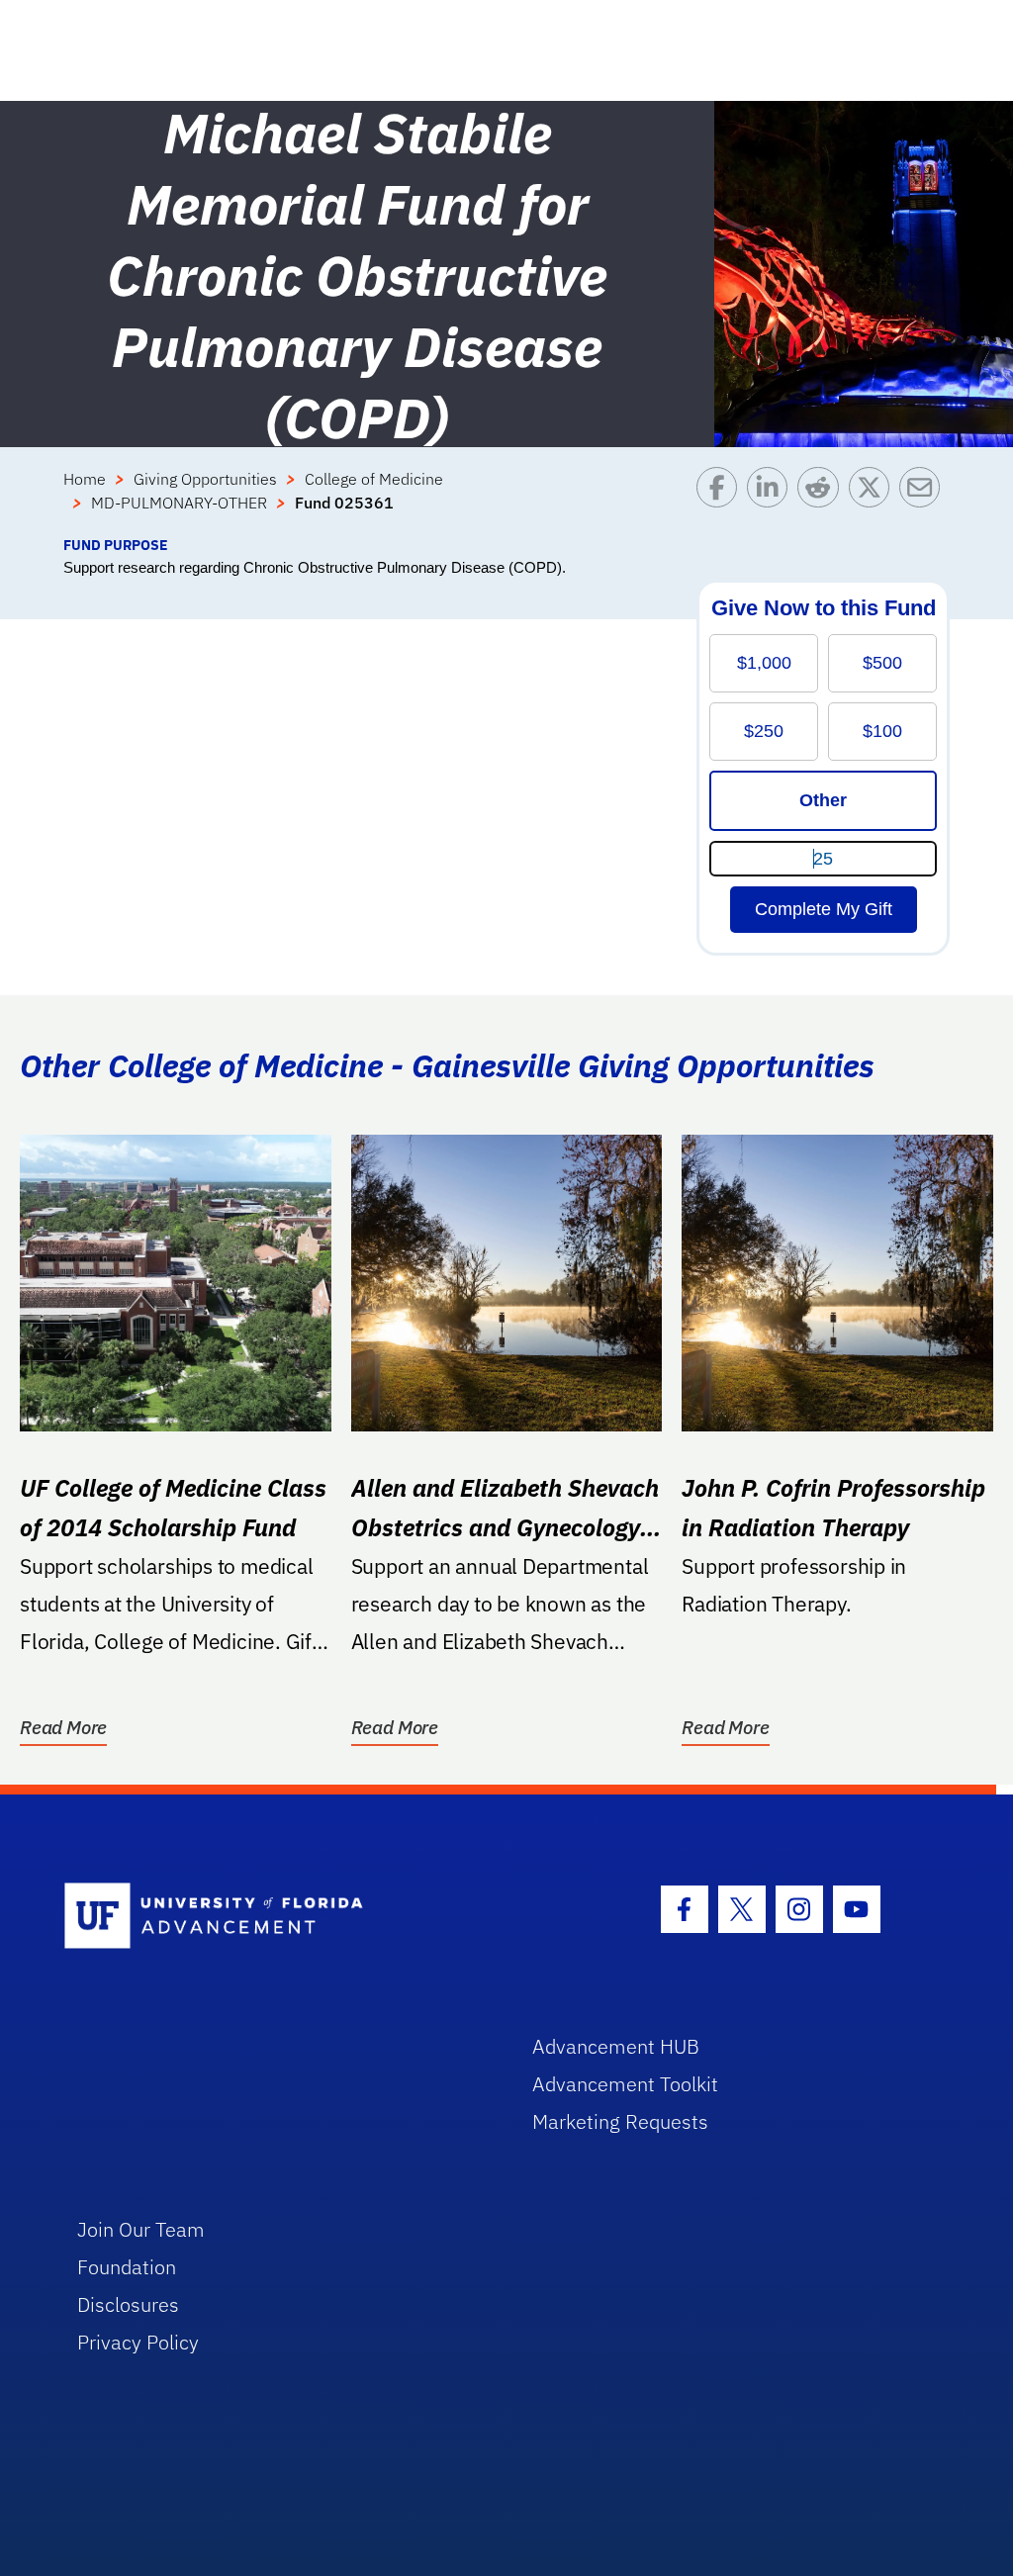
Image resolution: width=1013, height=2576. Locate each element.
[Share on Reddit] (823, 501)
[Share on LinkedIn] (772, 501)
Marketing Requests (620, 2121)
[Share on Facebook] (722, 501)
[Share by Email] (924, 501)
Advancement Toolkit (625, 2084)
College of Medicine (374, 479)
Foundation (127, 2267)
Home (85, 479)
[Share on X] (874, 501)
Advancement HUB (616, 2046)
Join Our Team (141, 2229)
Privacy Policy (138, 2342)
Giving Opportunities (205, 479)
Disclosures (128, 2304)
